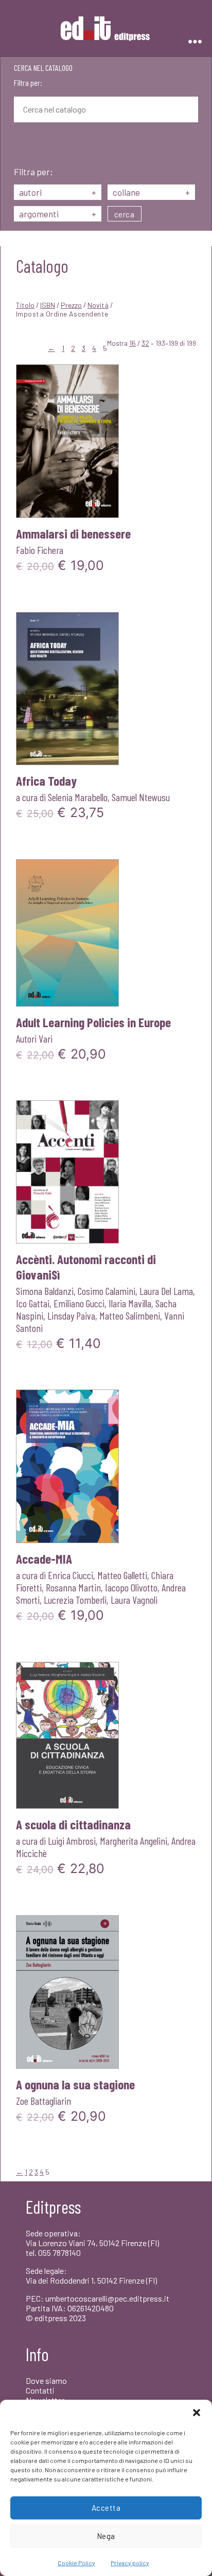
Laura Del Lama (166, 1291)
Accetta (106, 2508)
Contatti (40, 2390)
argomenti (58, 214)
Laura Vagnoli (134, 1600)
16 (132, 343)
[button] (197, 2413)
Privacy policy (130, 2563)
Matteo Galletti (122, 1575)
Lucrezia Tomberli (75, 1600)
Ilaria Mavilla (130, 1303)
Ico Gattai (33, 1303)
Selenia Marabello (78, 797)
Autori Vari (34, 1039)
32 (145, 343)
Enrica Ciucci (70, 1575)
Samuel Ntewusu (141, 797)
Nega (106, 2536)
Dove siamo (46, 2380)
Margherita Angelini (134, 1841)
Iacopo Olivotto (131, 1587)
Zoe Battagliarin (43, 2101)
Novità (98, 305)
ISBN (48, 305)
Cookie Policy (76, 2563)
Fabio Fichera (40, 550)
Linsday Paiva (71, 1315)
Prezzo (71, 305)
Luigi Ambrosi (72, 1841)
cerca (125, 214)
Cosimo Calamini (107, 1291)
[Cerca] (22, 145)
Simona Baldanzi (45, 1291)
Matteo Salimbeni (130, 1315)
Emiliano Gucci (79, 1303)
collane (151, 192)
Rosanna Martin (73, 1587)
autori (58, 192)
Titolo (25, 305)
